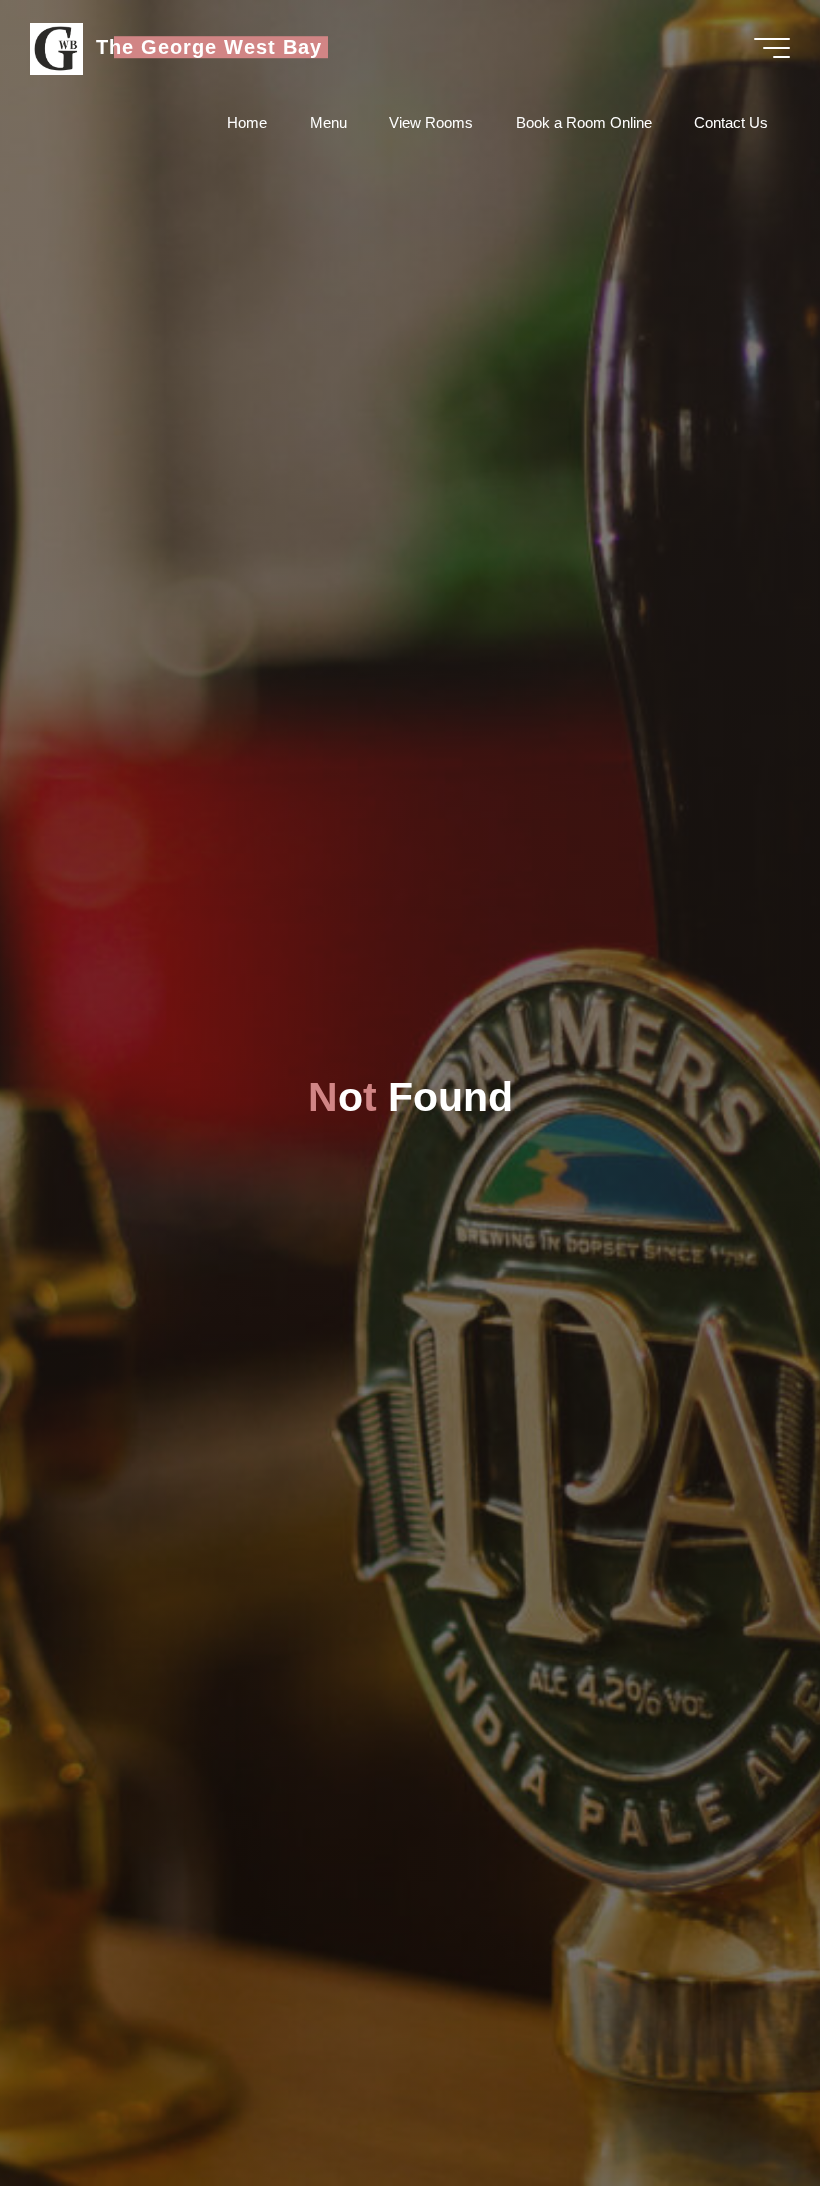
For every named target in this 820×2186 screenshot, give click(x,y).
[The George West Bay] (56, 47)
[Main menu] (772, 48)
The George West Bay (209, 47)
